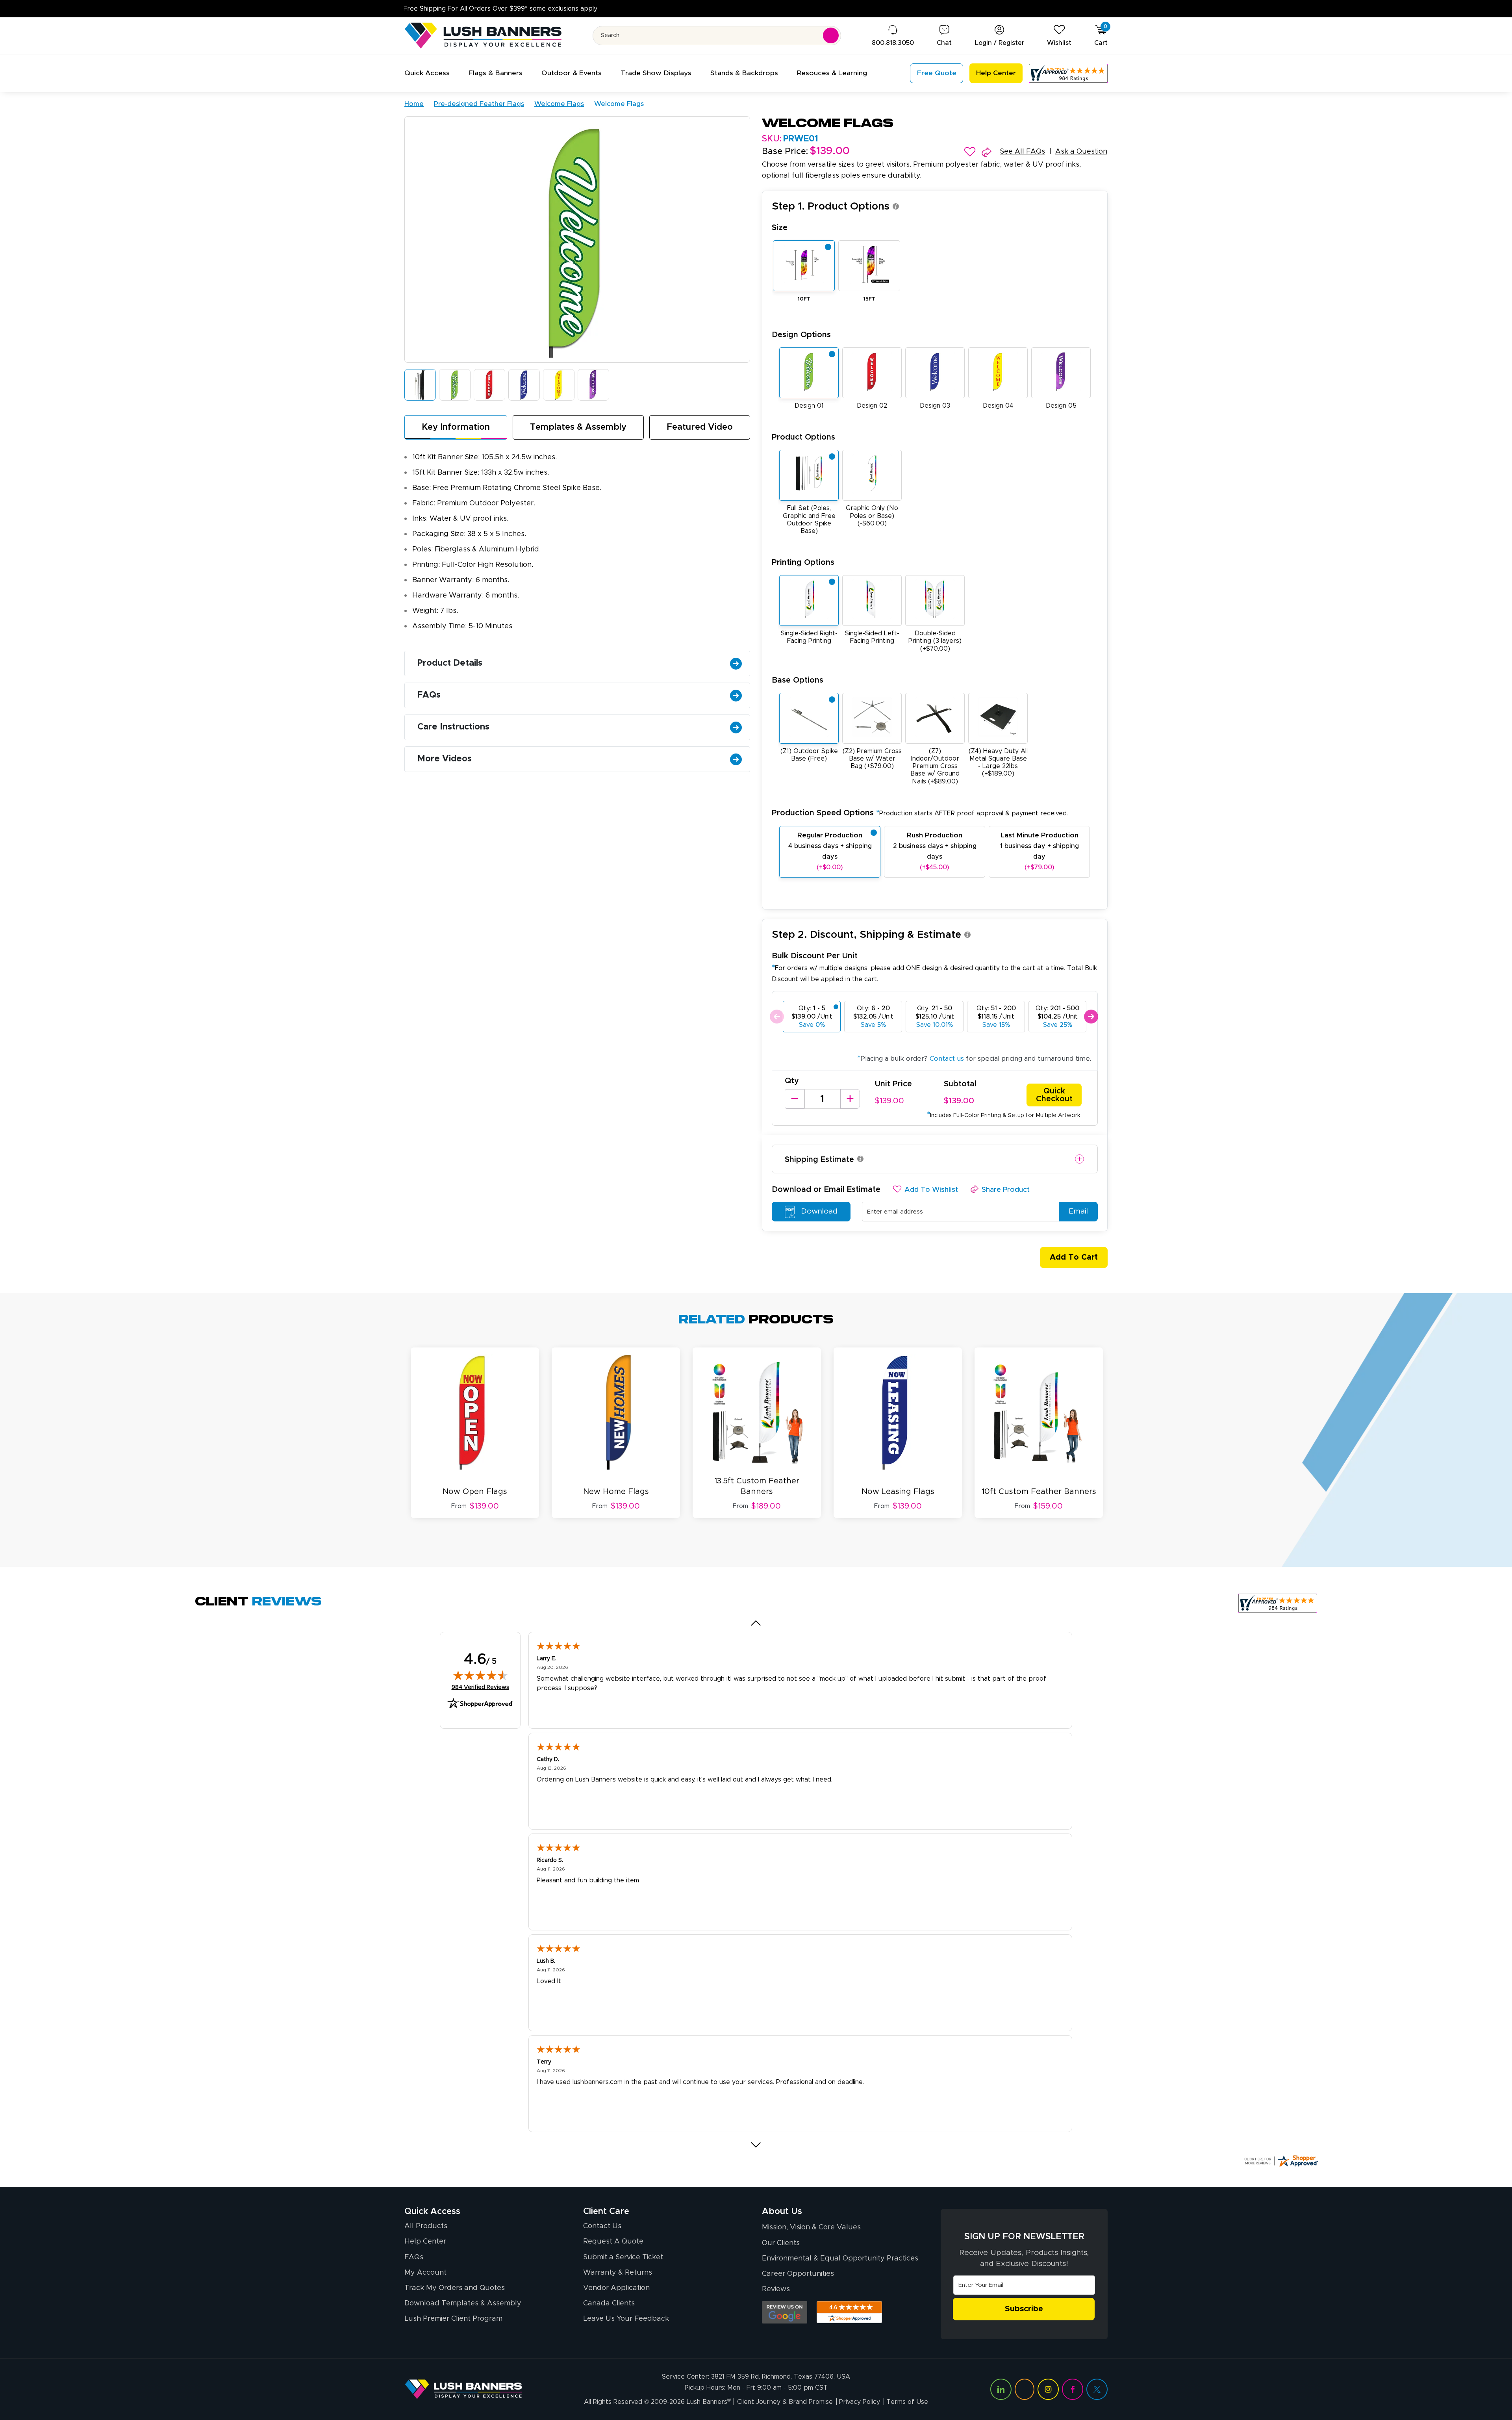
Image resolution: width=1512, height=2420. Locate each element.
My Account (425, 2273)
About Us (782, 2212)
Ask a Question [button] (1081, 152)
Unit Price (893, 1084)
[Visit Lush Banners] (463, 2389)
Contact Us (602, 2226)
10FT (804, 299)
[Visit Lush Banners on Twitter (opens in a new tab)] (1097, 2389)
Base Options (798, 680)
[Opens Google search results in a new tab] (785, 2312)
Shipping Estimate (819, 1160)
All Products (426, 2226)
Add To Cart (1074, 1257)
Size (780, 228)
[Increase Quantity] (850, 1099)
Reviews (776, 2289)
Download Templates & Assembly (463, 2303)
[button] (427, 73)
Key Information (456, 427)
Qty (792, 1081)
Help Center (425, 2242)
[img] (480, 1675)
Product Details (450, 663)
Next (1091, 1017)
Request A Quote (613, 2242)
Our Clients (781, 2243)
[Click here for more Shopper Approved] (1281, 2161)
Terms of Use (907, 2402)
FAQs (429, 695)
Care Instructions (453, 727)
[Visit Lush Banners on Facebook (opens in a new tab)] (1073, 2389)
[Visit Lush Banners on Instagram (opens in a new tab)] (1048, 2389)
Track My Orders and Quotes (455, 2288)
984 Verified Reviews (480, 1687)
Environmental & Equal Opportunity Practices (840, 2259)
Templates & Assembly (578, 427)
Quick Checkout (1054, 1095)
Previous (777, 1017)
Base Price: (785, 152)
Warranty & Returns (618, 2273)
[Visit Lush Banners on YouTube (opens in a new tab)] (1025, 2389)
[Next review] (756, 2145)
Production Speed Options (920, 813)
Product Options (803, 437)
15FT (869, 299)
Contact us (947, 1059)
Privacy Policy (860, 2402)
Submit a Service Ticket (623, 2257)
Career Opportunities (798, 2274)
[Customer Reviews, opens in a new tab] (1068, 73)
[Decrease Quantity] (795, 1099)
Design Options (801, 335)
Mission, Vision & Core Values (811, 2227)
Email (1078, 1211)
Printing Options (803, 562)
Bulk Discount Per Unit (815, 956)
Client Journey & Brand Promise (785, 2402)
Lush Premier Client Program (453, 2319)
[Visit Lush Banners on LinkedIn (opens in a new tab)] (1001, 2389)
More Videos (445, 759)
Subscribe (1024, 2309)
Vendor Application (616, 2288)
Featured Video (700, 427)
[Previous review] (756, 1623)
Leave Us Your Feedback (626, 2319)
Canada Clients (609, 2303)
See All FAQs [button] (1022, 152)
